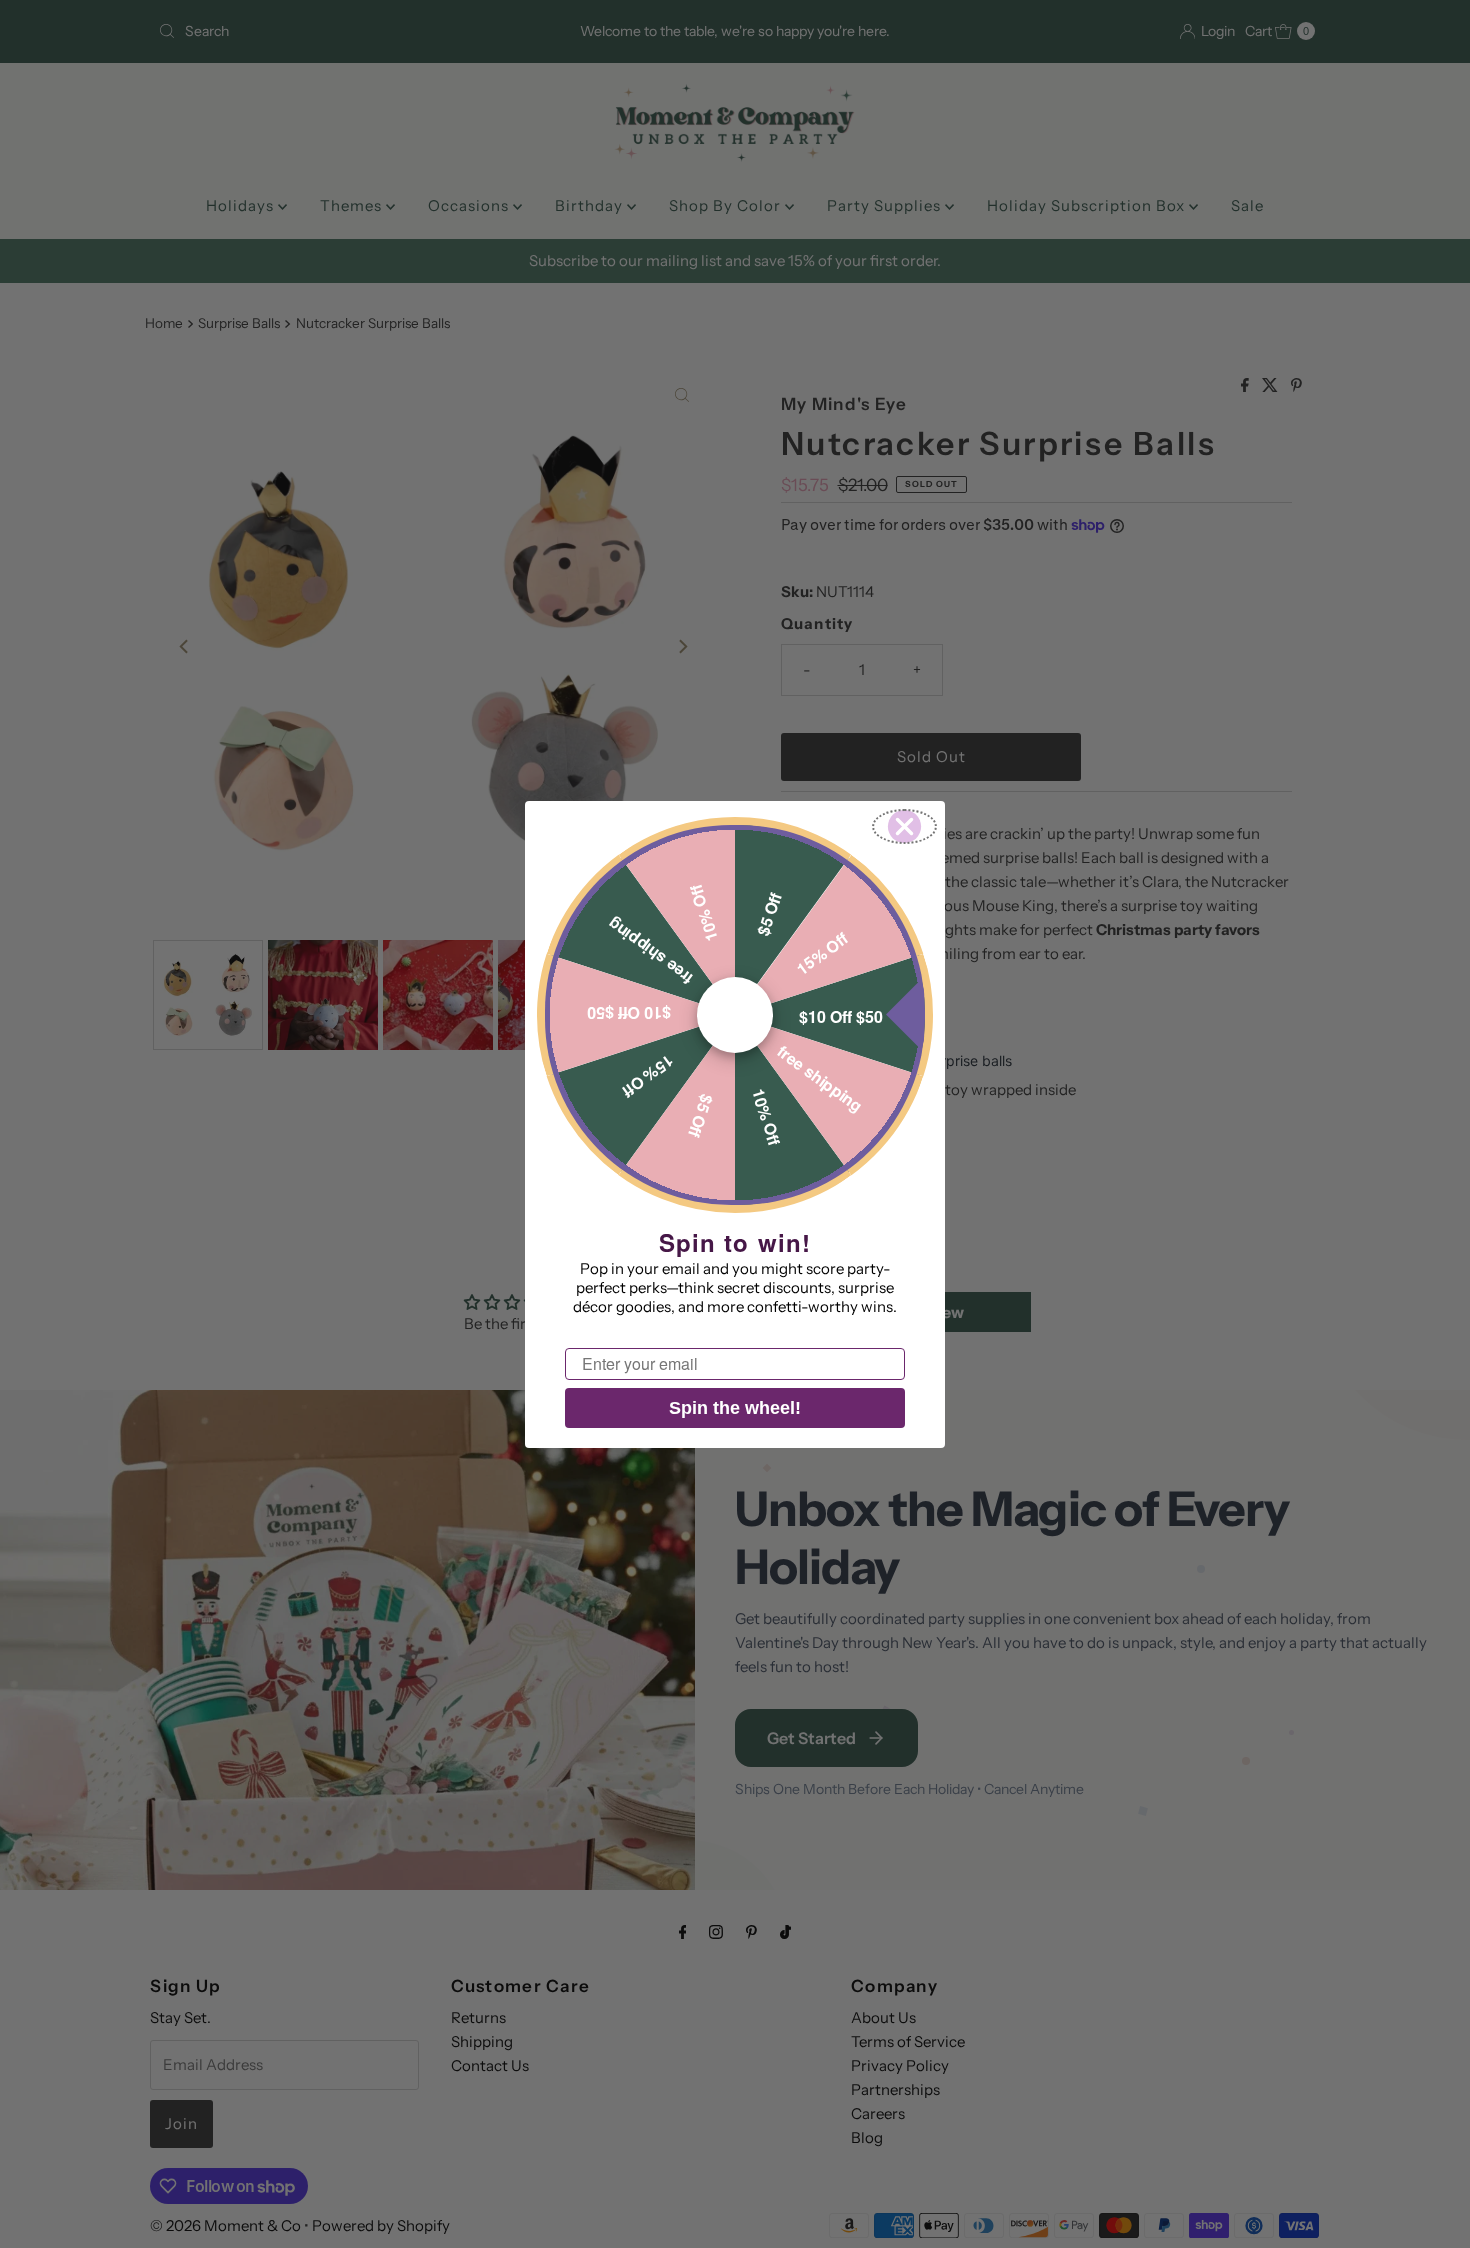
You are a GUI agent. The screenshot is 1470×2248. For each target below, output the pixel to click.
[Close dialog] (904, 826)
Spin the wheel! (735, 1408)
